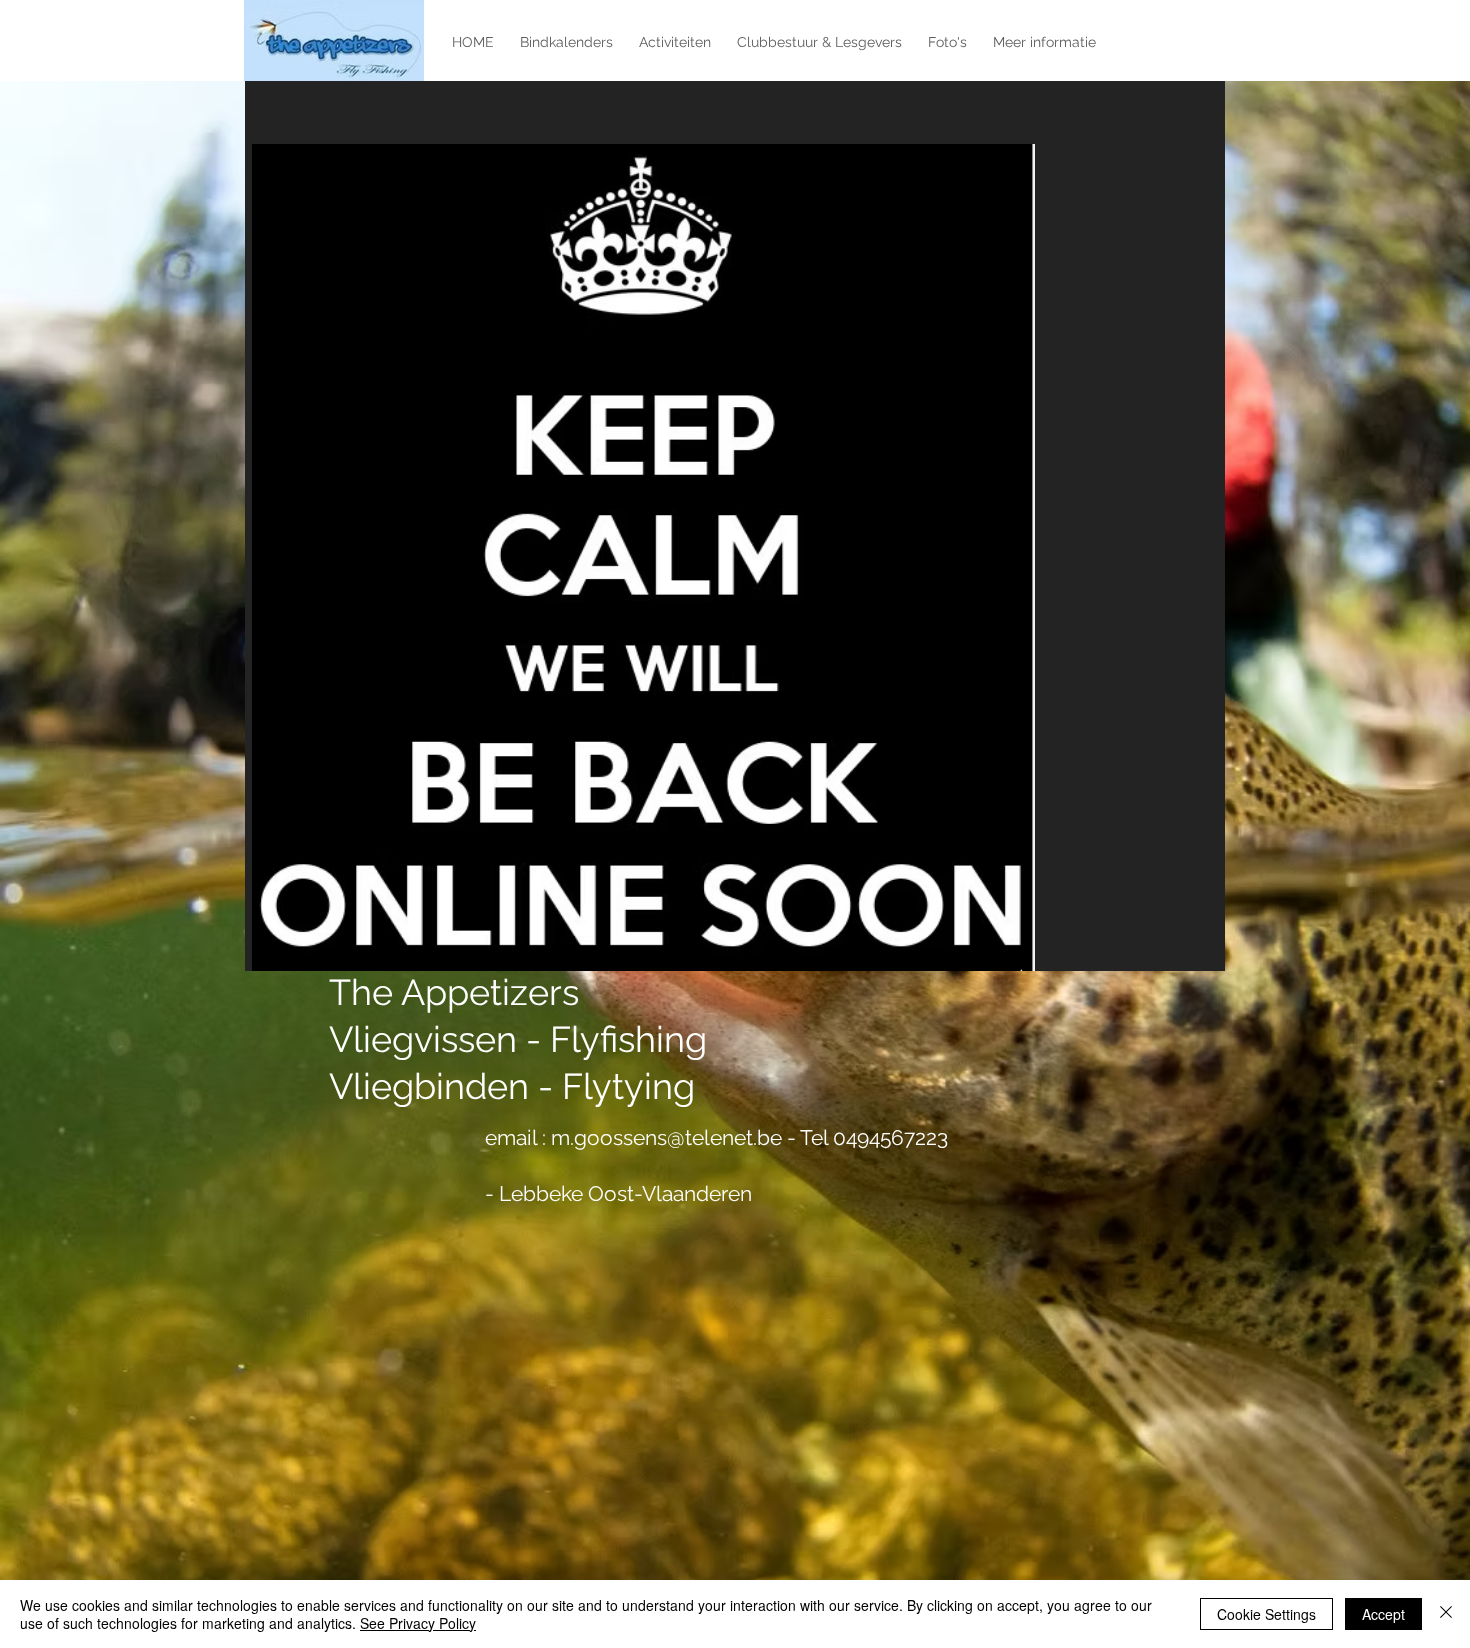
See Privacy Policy (418, 1623)
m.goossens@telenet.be (666, 1137)
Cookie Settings (1266, 1614)
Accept (1383, 1614)
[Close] (1446, 1614)
